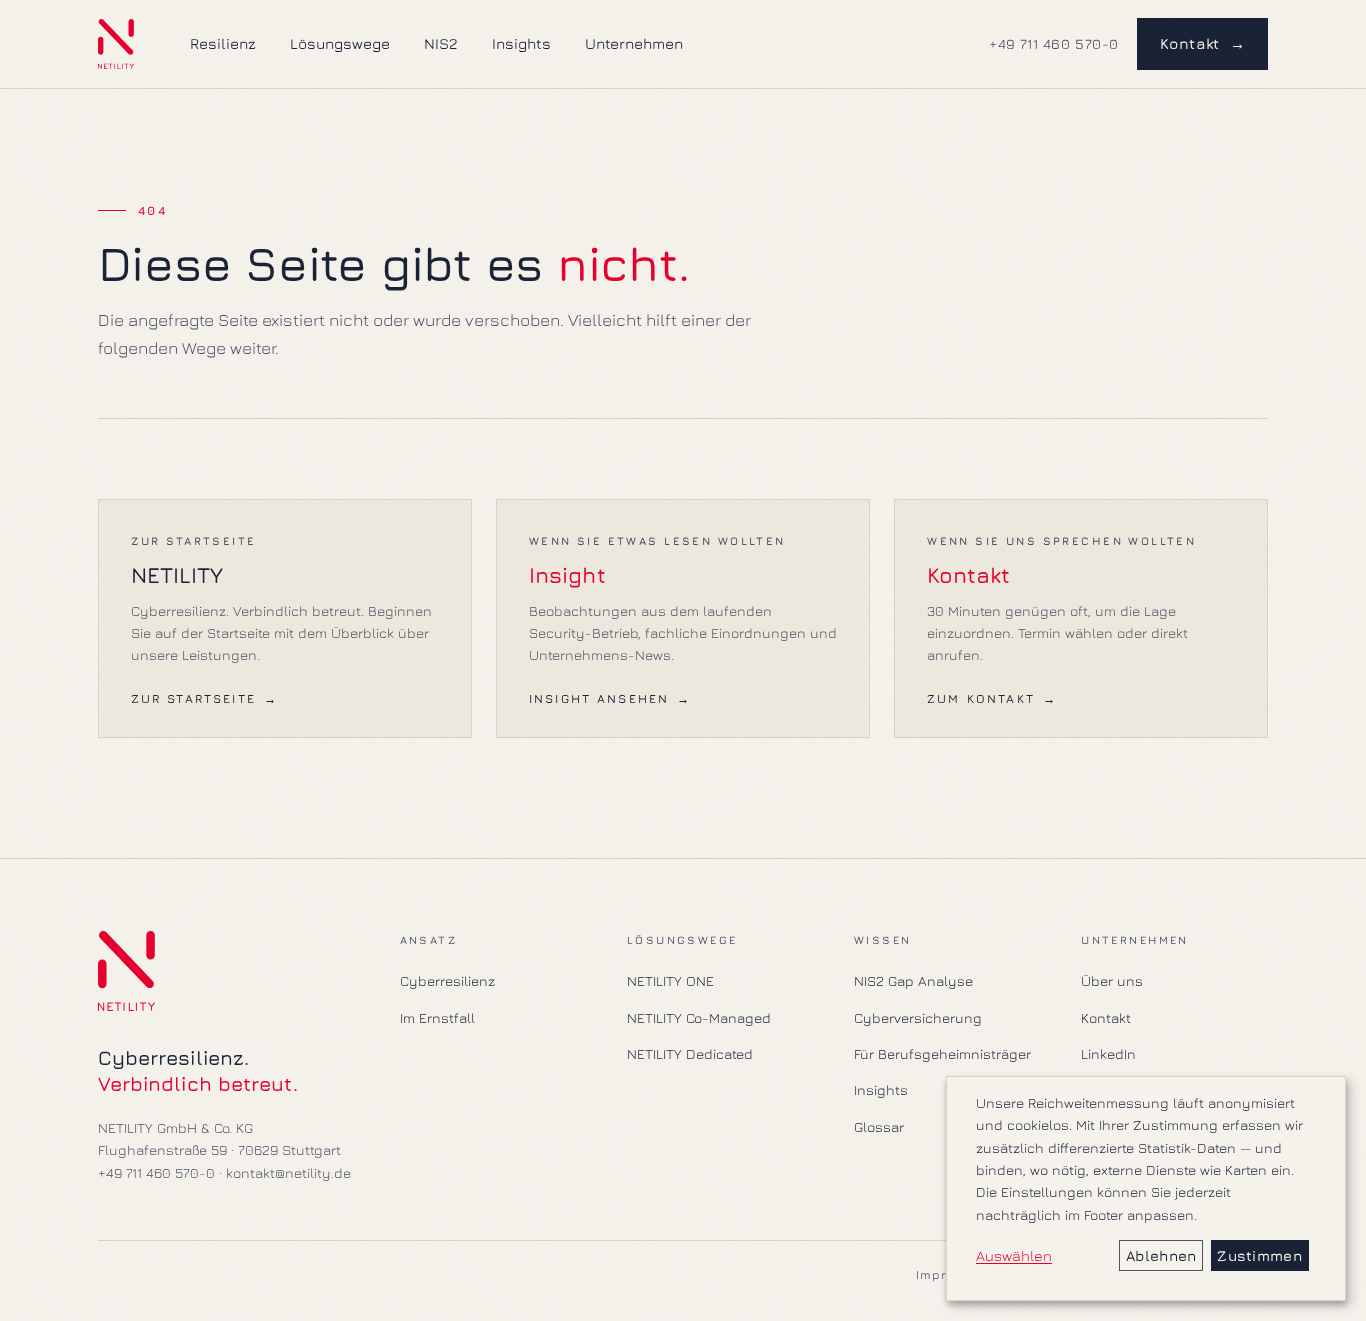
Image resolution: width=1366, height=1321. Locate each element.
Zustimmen (1259, 1255)
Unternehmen (634, 43)
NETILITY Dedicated (690, 1053)
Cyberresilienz (447, 980)
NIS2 (441, 43)
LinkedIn (1108, 1053)
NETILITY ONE (670, 980)
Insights (521, 43)
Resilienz (223, 43)
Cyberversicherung (918, 1017)
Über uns (1112, 980)
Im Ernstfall (437, 1017)
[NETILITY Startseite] (116, 44)
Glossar (879, 1126)
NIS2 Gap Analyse (913, 980)
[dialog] (1146, 1188)
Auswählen (1014, 1255)
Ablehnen (1161, 1255)
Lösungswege (340, 43)
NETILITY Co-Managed (699, 1017)
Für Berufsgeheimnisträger (942, 1053)
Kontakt (1203, 43)
